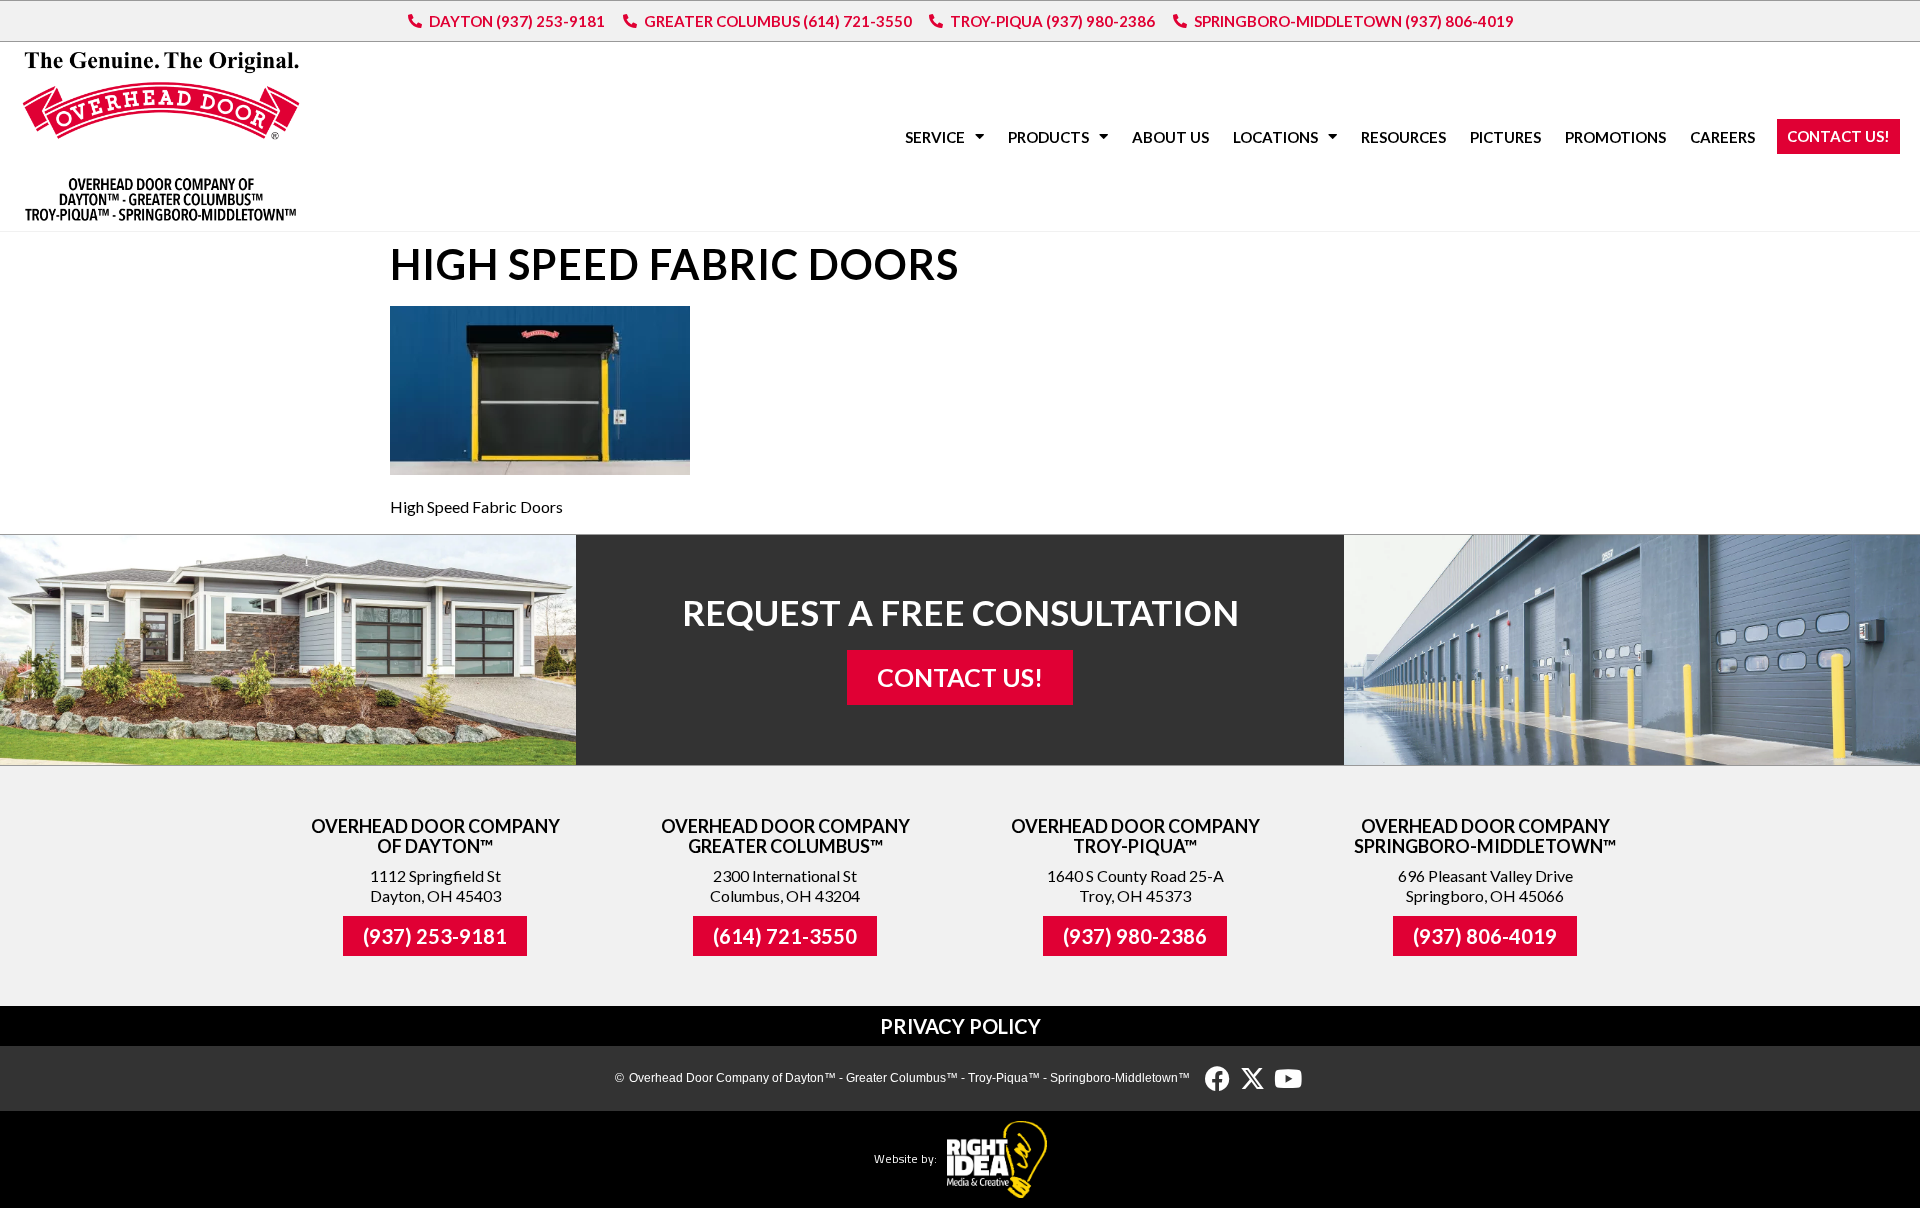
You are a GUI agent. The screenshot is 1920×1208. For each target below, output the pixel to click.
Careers (1722, 137)
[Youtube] (1287, 1078)
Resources (1403, 137)
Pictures (1505, 137)
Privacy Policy (960, 1026)
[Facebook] (1217, 1078)
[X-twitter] (1252, 1078)
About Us (1170, 137)
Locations (1275, 137)
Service (935, 137)
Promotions (1615, 137)
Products (1048, 137)
